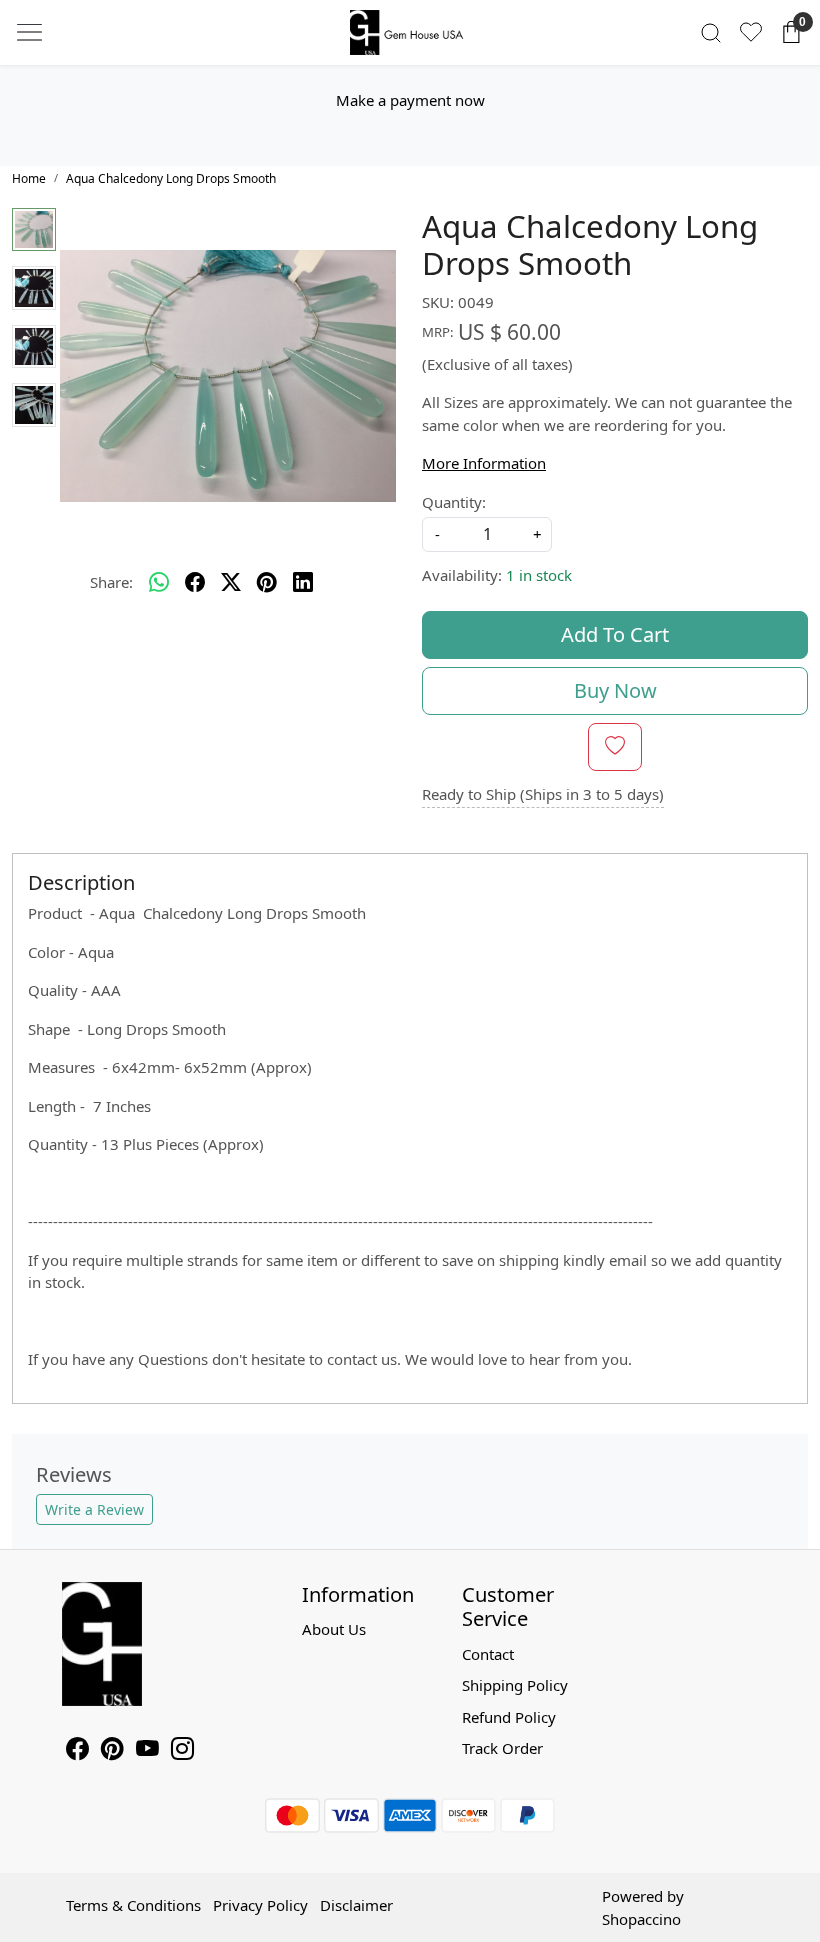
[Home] (410, 33)
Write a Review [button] (94, 1509)
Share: (111, 582)
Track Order (502, 1748)
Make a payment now (410, 100)
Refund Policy (509, 1717)
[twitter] (231, 583)
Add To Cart (615, 634)
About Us (334, 1629)
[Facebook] (77, 1751)
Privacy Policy (260, 1905)
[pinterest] (267, 583)
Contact (488, 1654)
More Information (484, 463)
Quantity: (454, 502)
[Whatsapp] (159, 583)
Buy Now (615, 690)
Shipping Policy (515, 1685)
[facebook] (195, 583)
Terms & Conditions (133, 1905)
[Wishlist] (751, 32)
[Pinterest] (112, 1751)
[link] (711, 32)
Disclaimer (356, 1905)
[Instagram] (182, 1751)
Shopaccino (641, 1919)
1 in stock (539, 575)
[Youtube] (147, 1751)
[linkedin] (303, 583)
